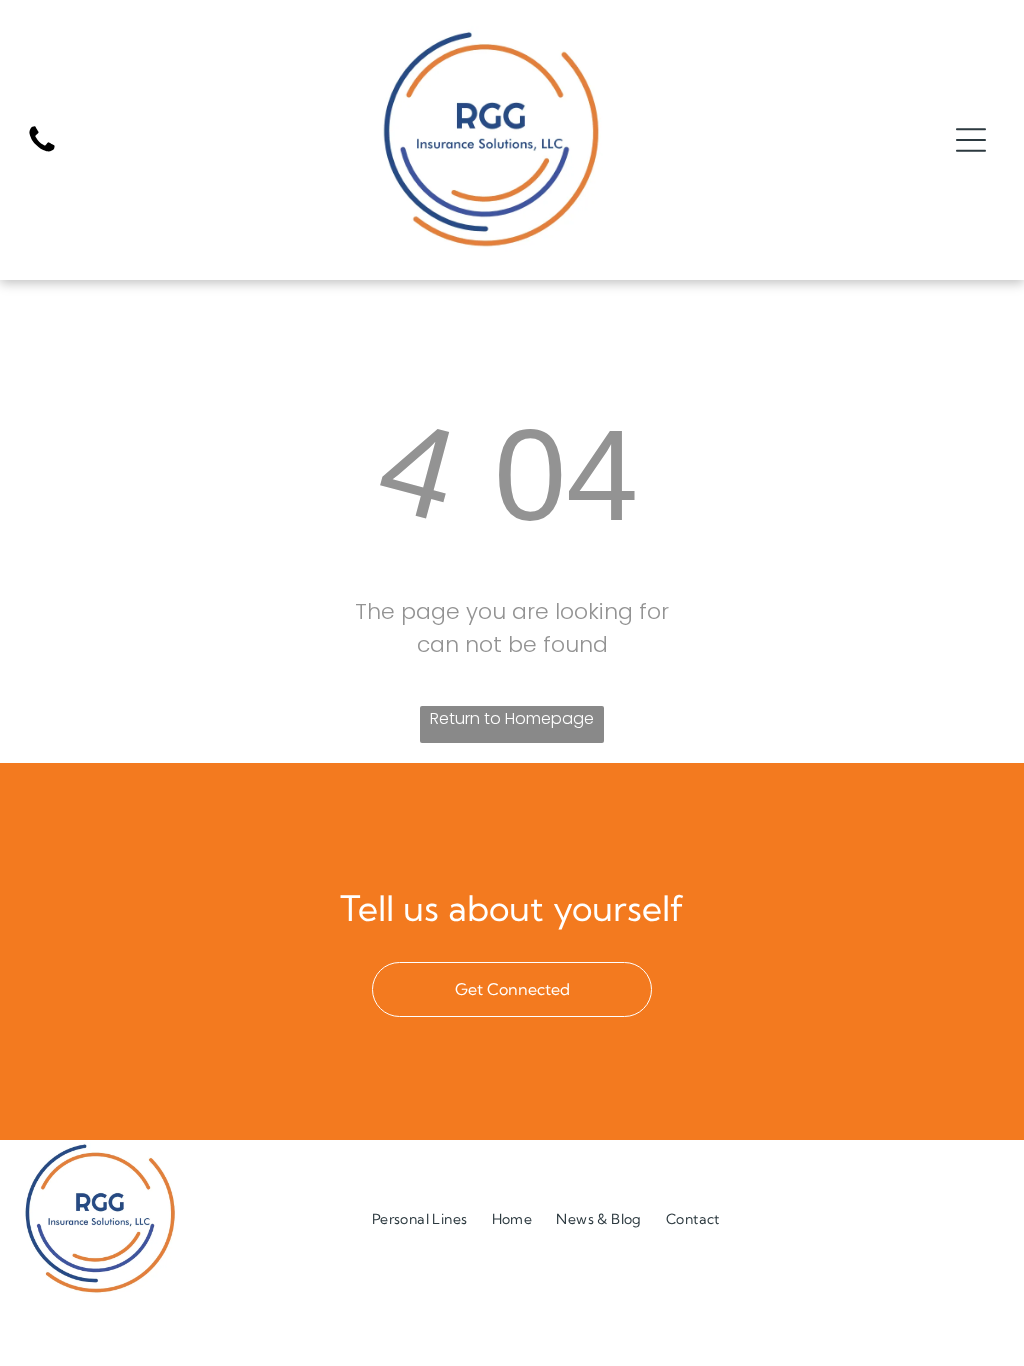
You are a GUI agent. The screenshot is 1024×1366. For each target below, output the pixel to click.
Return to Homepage (512, 718)
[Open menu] (971, 140)
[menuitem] (420, 1218)
